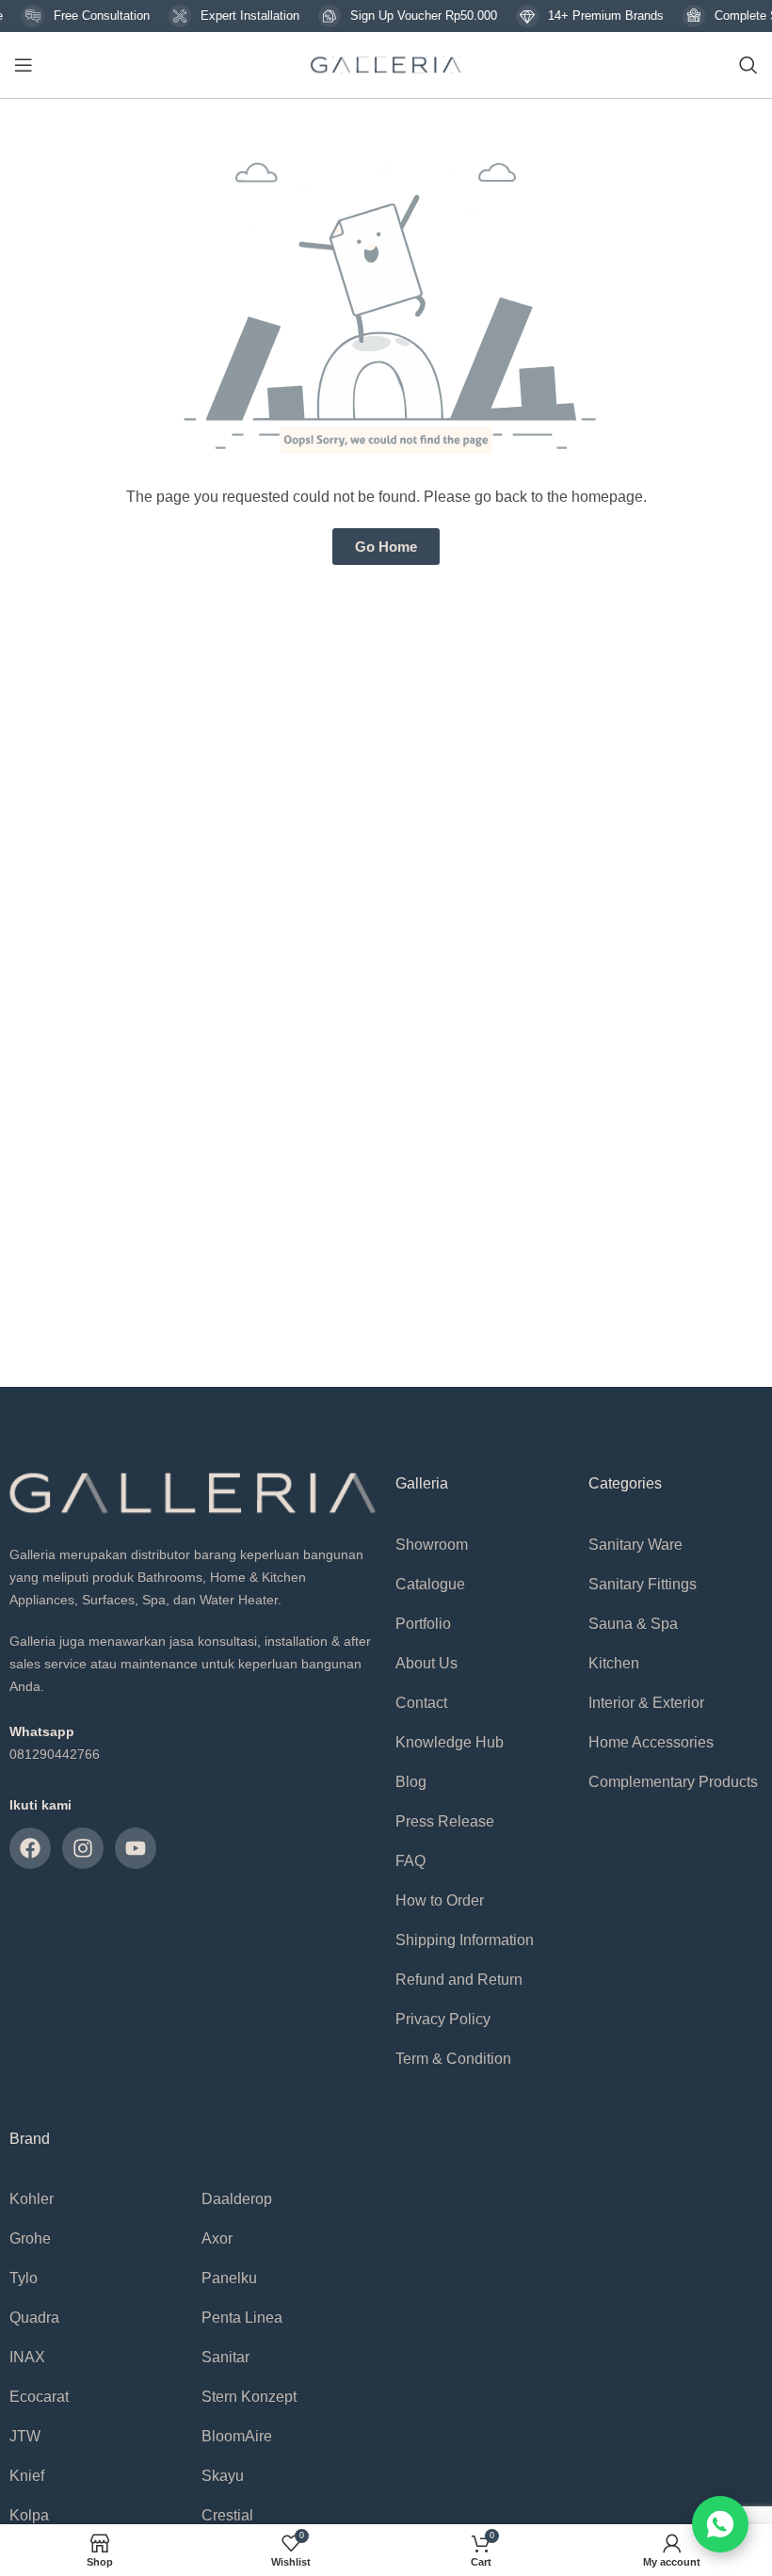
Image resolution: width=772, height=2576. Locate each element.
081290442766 (55, 1754)
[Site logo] (386, 64)
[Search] (748, 65)
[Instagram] (83, 1848)
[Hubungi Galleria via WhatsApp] (720, 2524)
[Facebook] (30, 1848)
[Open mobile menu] (24, 65)
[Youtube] (136, 1848)
